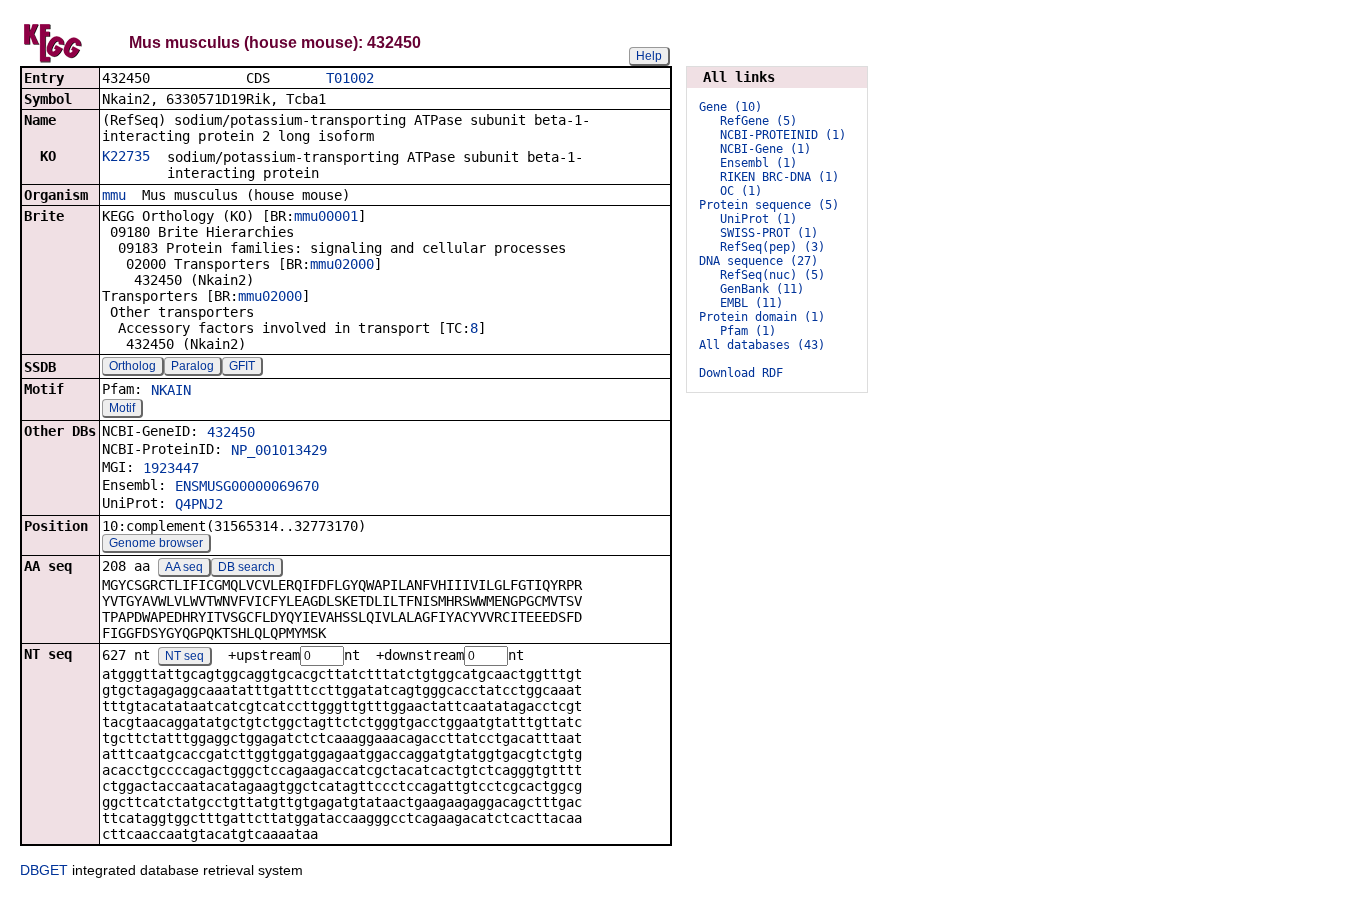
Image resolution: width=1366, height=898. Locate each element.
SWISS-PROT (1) (769, 233)
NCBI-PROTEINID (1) (783, 135)
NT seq (184, 656)
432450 (231, 432)
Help (649, 56)
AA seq (184, 567)
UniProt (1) (758, 219)
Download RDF (741, 373)
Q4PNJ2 (199, 504)
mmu (114, 195)
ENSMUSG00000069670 (247, 486)
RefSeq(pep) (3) (772, 247)
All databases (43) (762, 345)
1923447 (171, 468)
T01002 (350, 78)
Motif (122, 408)
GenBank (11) (762, 289)
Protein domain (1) (762, 317)
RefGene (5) (758, 121)
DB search (246, 567)
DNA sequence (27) (758, 261)
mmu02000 (342, 264)
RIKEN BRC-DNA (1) (779, 177)
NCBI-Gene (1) (765, 149)
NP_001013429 (279, 450)
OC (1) (741, 191)
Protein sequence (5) (769, 205)
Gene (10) (730, 107)
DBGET (44, 870)
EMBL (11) (751, 303)
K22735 (126, 156)
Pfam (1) (748, 331)
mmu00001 (326, 216)
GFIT (242, 366)
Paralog (192, 366)
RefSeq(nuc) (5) (772, 275)
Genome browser (156, 543)
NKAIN (171, 390)
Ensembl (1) (758, 163)
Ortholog (132, 366)
